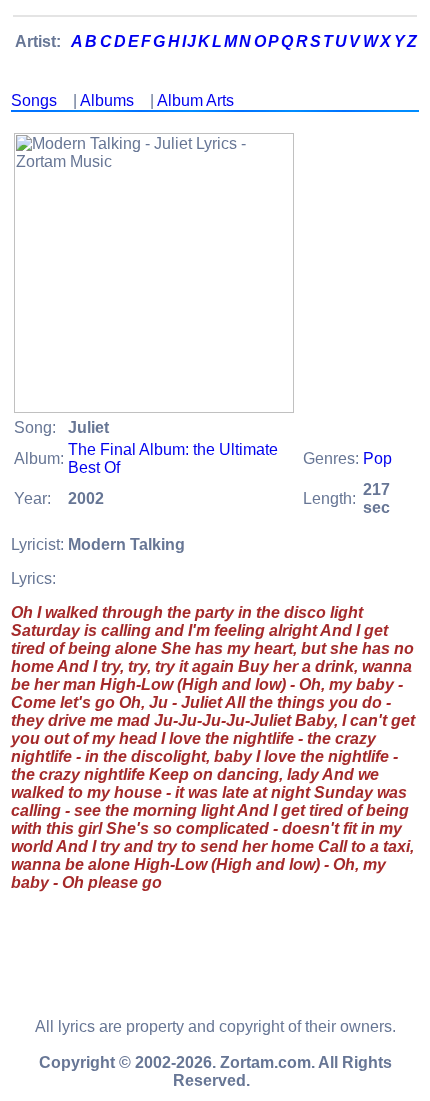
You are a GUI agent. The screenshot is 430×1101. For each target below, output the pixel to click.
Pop (377, 458)
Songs (34, 100)
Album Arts (195, 100)
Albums (107, 100)
